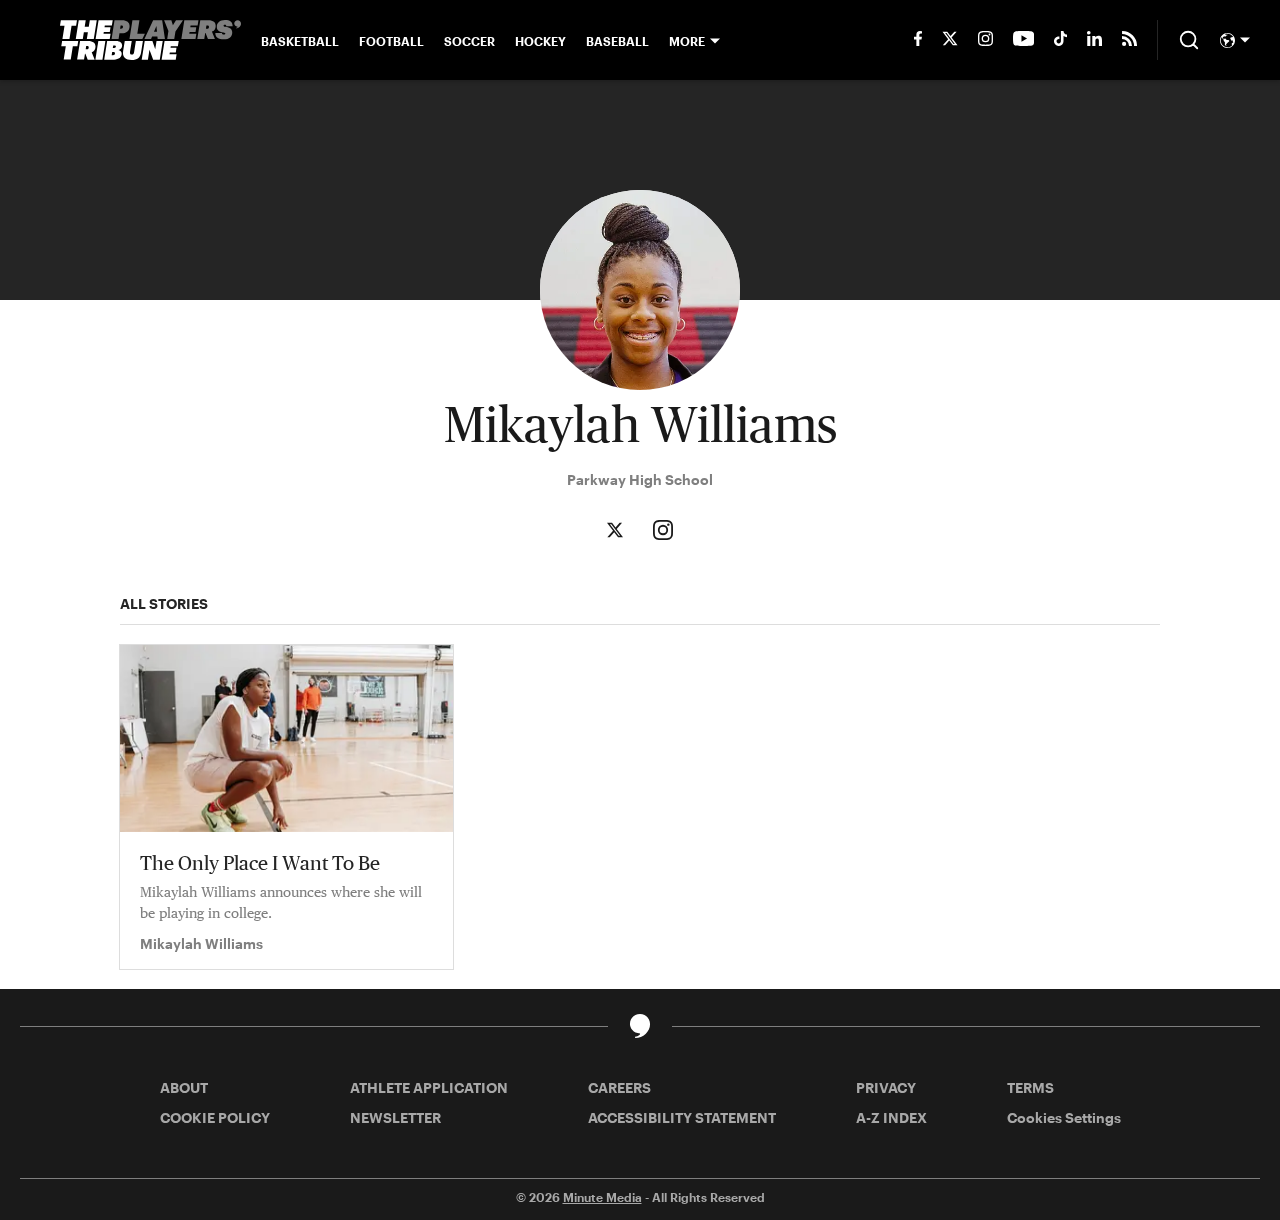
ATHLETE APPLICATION (429, 1087)
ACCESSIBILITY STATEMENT (682, 1117)
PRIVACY (886, 1087)
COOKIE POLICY (215, 1117)
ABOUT (184, 1087)
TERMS (1030, 1087)
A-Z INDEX (891, 1117)
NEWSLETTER (395, 1117)
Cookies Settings (1064, 1117)
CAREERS (619, 1087)
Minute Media (602, 1197)
